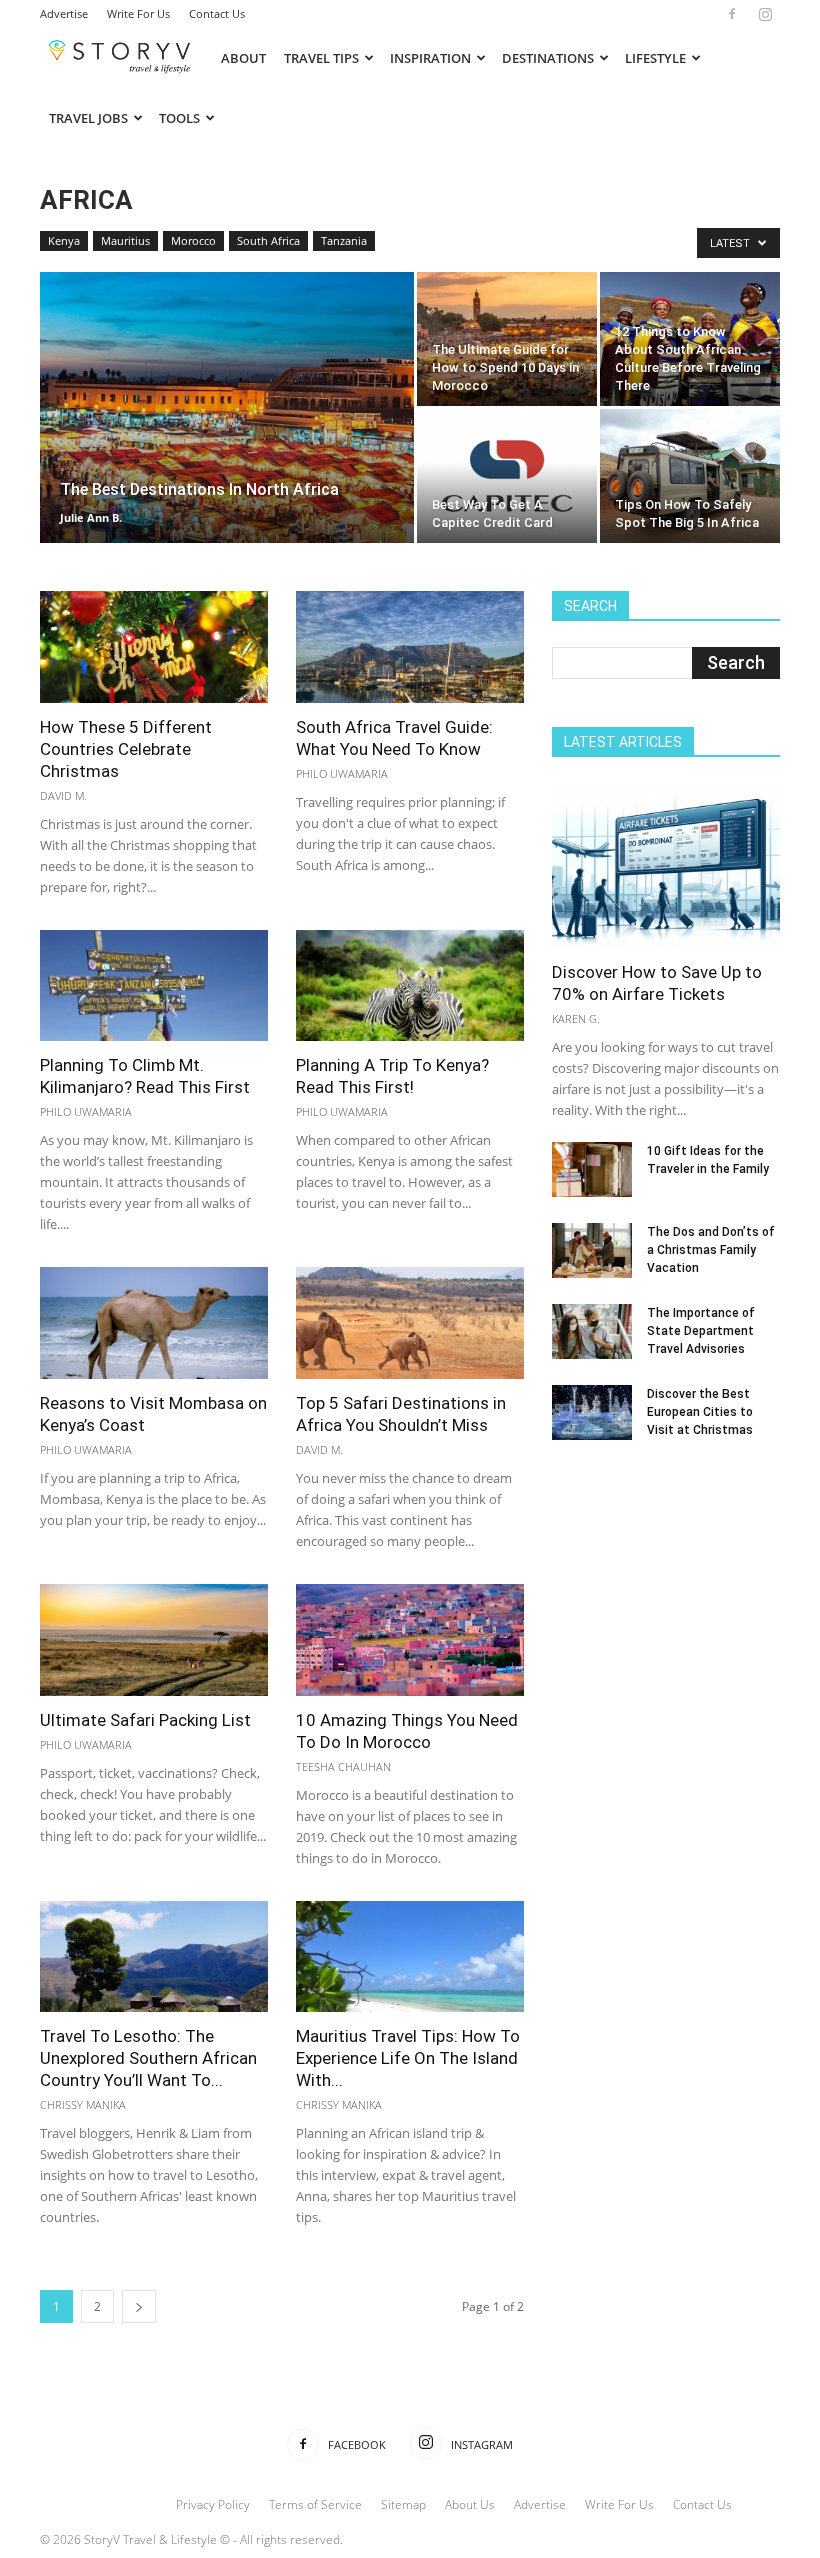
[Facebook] (732, 14)
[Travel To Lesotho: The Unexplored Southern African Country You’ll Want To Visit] (154, 1957)
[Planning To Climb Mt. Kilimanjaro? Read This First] (154, 986)
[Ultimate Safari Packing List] (154, 1640)
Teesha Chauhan (343, 1766)
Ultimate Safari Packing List (145, 1720)
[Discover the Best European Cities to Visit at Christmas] (592, 1412)
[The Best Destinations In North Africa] (227, 434)
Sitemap (403, 2504)
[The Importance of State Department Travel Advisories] (592, 1331)
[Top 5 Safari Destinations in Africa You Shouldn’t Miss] (410, 1323)
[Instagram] (765, 14)
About (243, 58)
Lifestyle (655, 58)
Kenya (64, 240)
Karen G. (576, 1018)
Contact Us (217, 13)
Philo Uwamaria (342, 773)
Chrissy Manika (83, 2104)
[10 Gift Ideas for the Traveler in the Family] (592, 1169)
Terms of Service (315, 2504)
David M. (63, 795)
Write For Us (138, 13)
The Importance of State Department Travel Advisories (701, 1331)
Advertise (64, 13)
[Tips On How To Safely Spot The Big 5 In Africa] (690, 476)
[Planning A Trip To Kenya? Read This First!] (410, 986)
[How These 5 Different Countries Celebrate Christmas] (154, 647)
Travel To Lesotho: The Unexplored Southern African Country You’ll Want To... (148, 2058)
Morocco (193, 240)
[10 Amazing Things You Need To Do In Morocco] (410, 1640)
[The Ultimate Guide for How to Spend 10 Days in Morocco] (507, 339)
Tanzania (344, 240)
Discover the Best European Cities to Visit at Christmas (700, 1412)
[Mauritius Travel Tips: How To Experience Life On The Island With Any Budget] (410, 1957)
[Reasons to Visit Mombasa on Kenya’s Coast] (154, 1323)
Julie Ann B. (91, 517)
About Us (470, 2504)
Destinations (548, 58)
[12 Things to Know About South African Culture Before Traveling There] (690, 339)
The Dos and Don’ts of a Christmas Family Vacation (711, 1250)
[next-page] (139, 2306)
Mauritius (125, 240)
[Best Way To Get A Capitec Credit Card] (507, 476)
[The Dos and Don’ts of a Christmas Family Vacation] (592, 1250)
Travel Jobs (88, 118)
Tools (179, 118)
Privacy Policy (213, 2504)
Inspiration (430, 58)
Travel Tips (321, 58)
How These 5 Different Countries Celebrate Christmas (126, 749)
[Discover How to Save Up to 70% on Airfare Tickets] (666, 865)
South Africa (268, 240)
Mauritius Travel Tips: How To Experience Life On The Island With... (408, 2058)
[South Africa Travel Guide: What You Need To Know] (410, 647)
